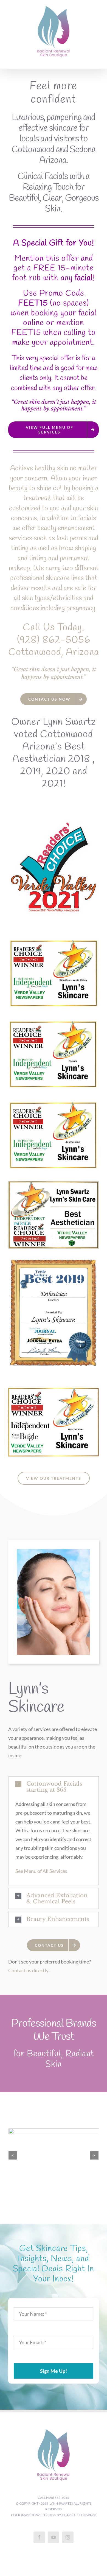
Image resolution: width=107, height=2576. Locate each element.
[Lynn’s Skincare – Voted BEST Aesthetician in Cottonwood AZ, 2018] (54, 1184)
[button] (54, 1787)
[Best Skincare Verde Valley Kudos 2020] (54, 941)
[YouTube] (54, 2537)
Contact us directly (28, 1970)
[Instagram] (68, 2537)
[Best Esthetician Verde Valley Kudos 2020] (54, 1103)
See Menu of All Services (41, 1871)
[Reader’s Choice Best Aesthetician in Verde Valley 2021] (54, 822)
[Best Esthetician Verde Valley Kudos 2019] (54, 1390)
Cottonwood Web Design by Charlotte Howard (54, 2515)
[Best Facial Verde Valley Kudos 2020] (54, 1022)
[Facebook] (39, 2537)
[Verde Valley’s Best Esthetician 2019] (54, 1262)
